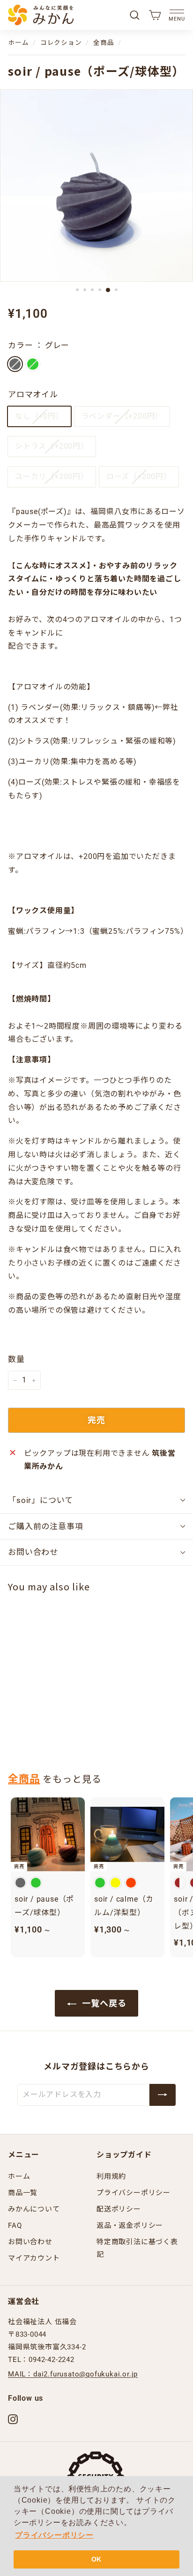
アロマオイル (33, 394)
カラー (38, 345)
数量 (16, 1359)
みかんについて (34, 2209)
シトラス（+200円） (52, 446)
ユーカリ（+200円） (52, 476)
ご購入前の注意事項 (46, 1526)
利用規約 (111, 2176)
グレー (15, 364)
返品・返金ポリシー (130, 2225)
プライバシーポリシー (134, 2193)
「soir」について (41, 1500)
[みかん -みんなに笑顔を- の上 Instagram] (13, 2419)
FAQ (15, 2225)
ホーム (18, 43)
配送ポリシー (119, 2209)
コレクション (61, 43)
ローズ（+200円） (139, 476)
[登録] (163, 2095)
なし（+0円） (39, 416)
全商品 (104, 43)
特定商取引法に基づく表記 (137, 2248)
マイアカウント (34, 2258)
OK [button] (97, 2559)
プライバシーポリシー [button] (54, 2535)
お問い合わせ (33, 1552)
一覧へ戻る (103, 2003)
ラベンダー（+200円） (122, 416)
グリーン (33, 364)
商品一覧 (23, 2193)
